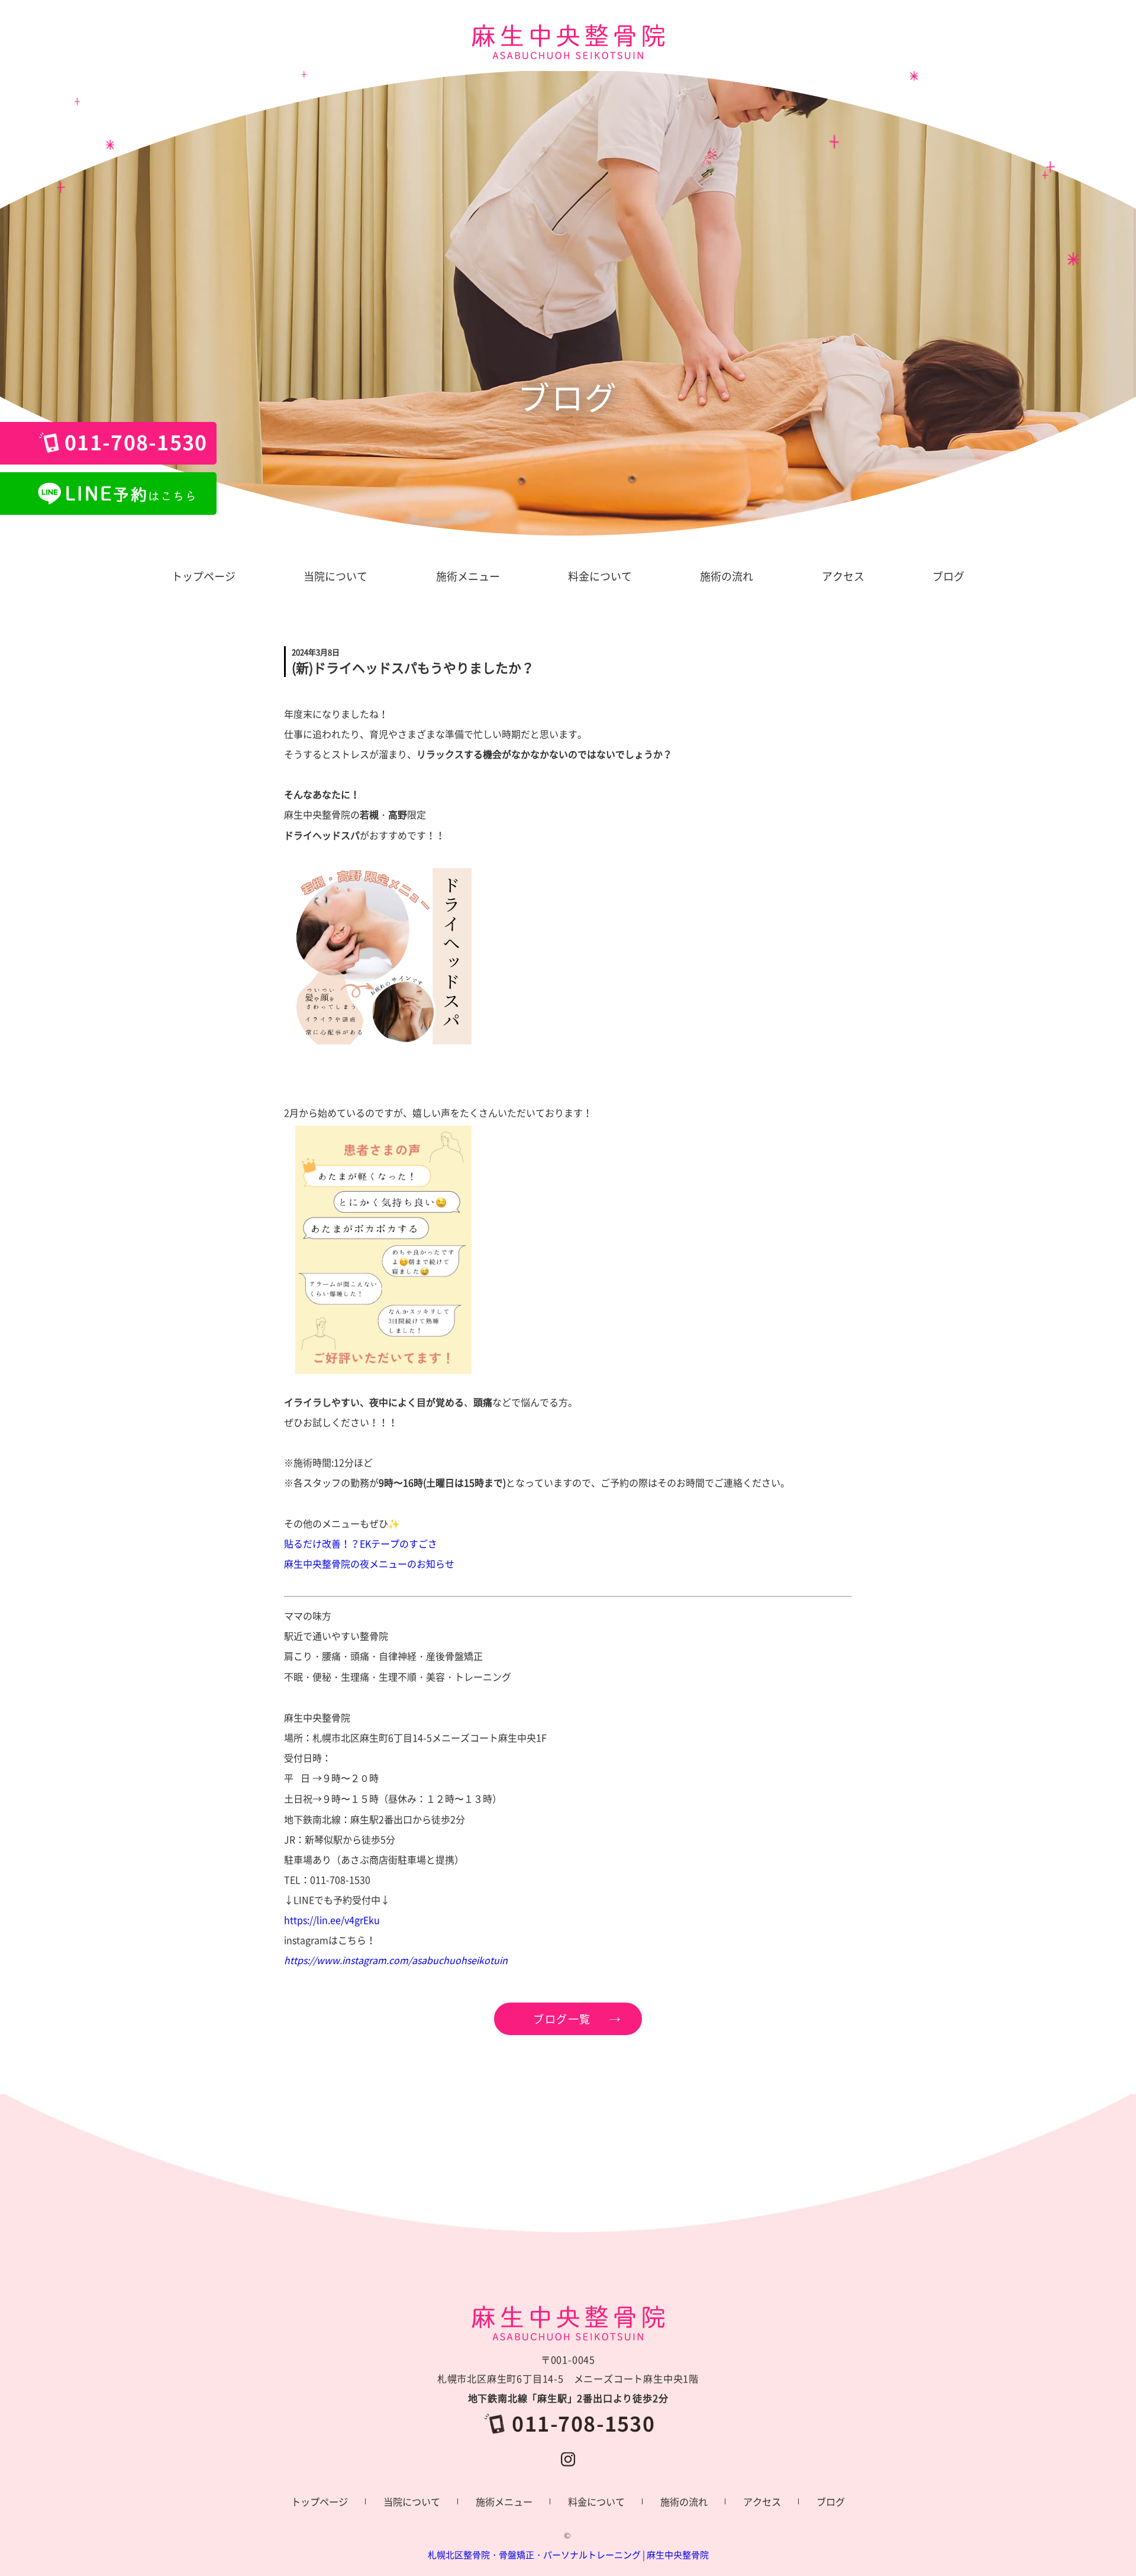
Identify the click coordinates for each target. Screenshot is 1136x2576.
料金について (596, 2501)
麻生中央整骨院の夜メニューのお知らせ (369, 1563)
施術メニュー (504, 2501)
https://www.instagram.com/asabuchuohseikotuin (396, 1960)
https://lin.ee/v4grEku (332, 1920)
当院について (412, 2501)
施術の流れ (684, 2501)
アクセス (762, 2501)
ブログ (831, 2501)
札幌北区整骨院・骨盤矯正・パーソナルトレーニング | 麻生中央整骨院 (568, 2555)
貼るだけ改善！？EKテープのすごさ (361, 1543)
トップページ (319, 2501)
